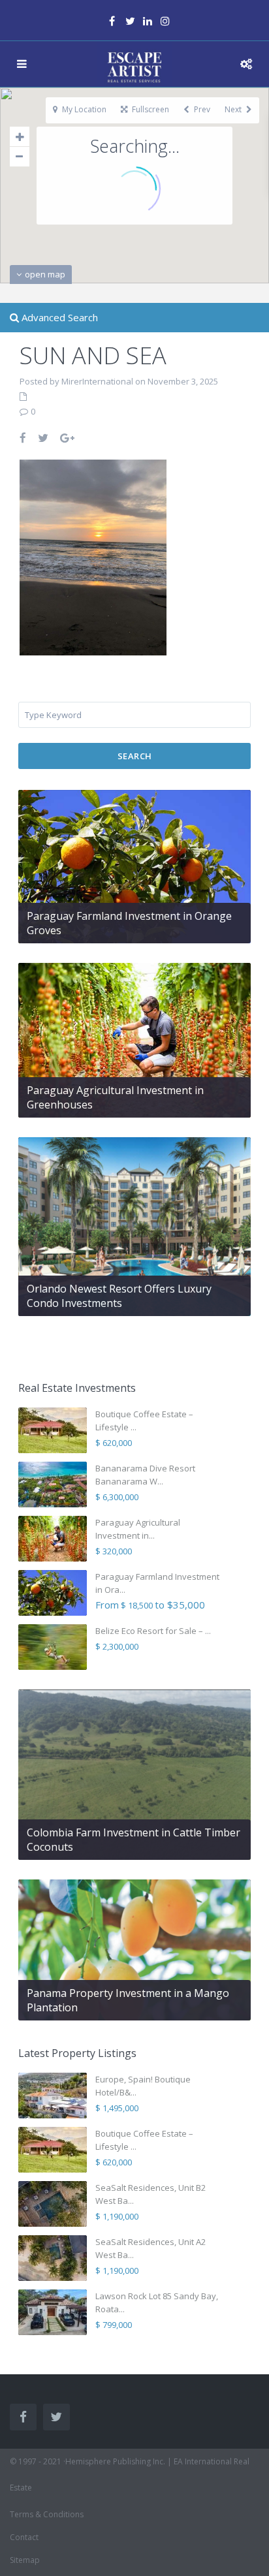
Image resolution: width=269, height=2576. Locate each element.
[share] (24, 438)
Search (135, 756)
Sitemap (25, 2560)
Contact (24, 2537)
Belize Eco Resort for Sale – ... (153, 1631)
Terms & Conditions (47, 2514)
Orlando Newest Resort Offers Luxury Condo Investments (119, 1296)
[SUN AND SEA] (93, 556)
